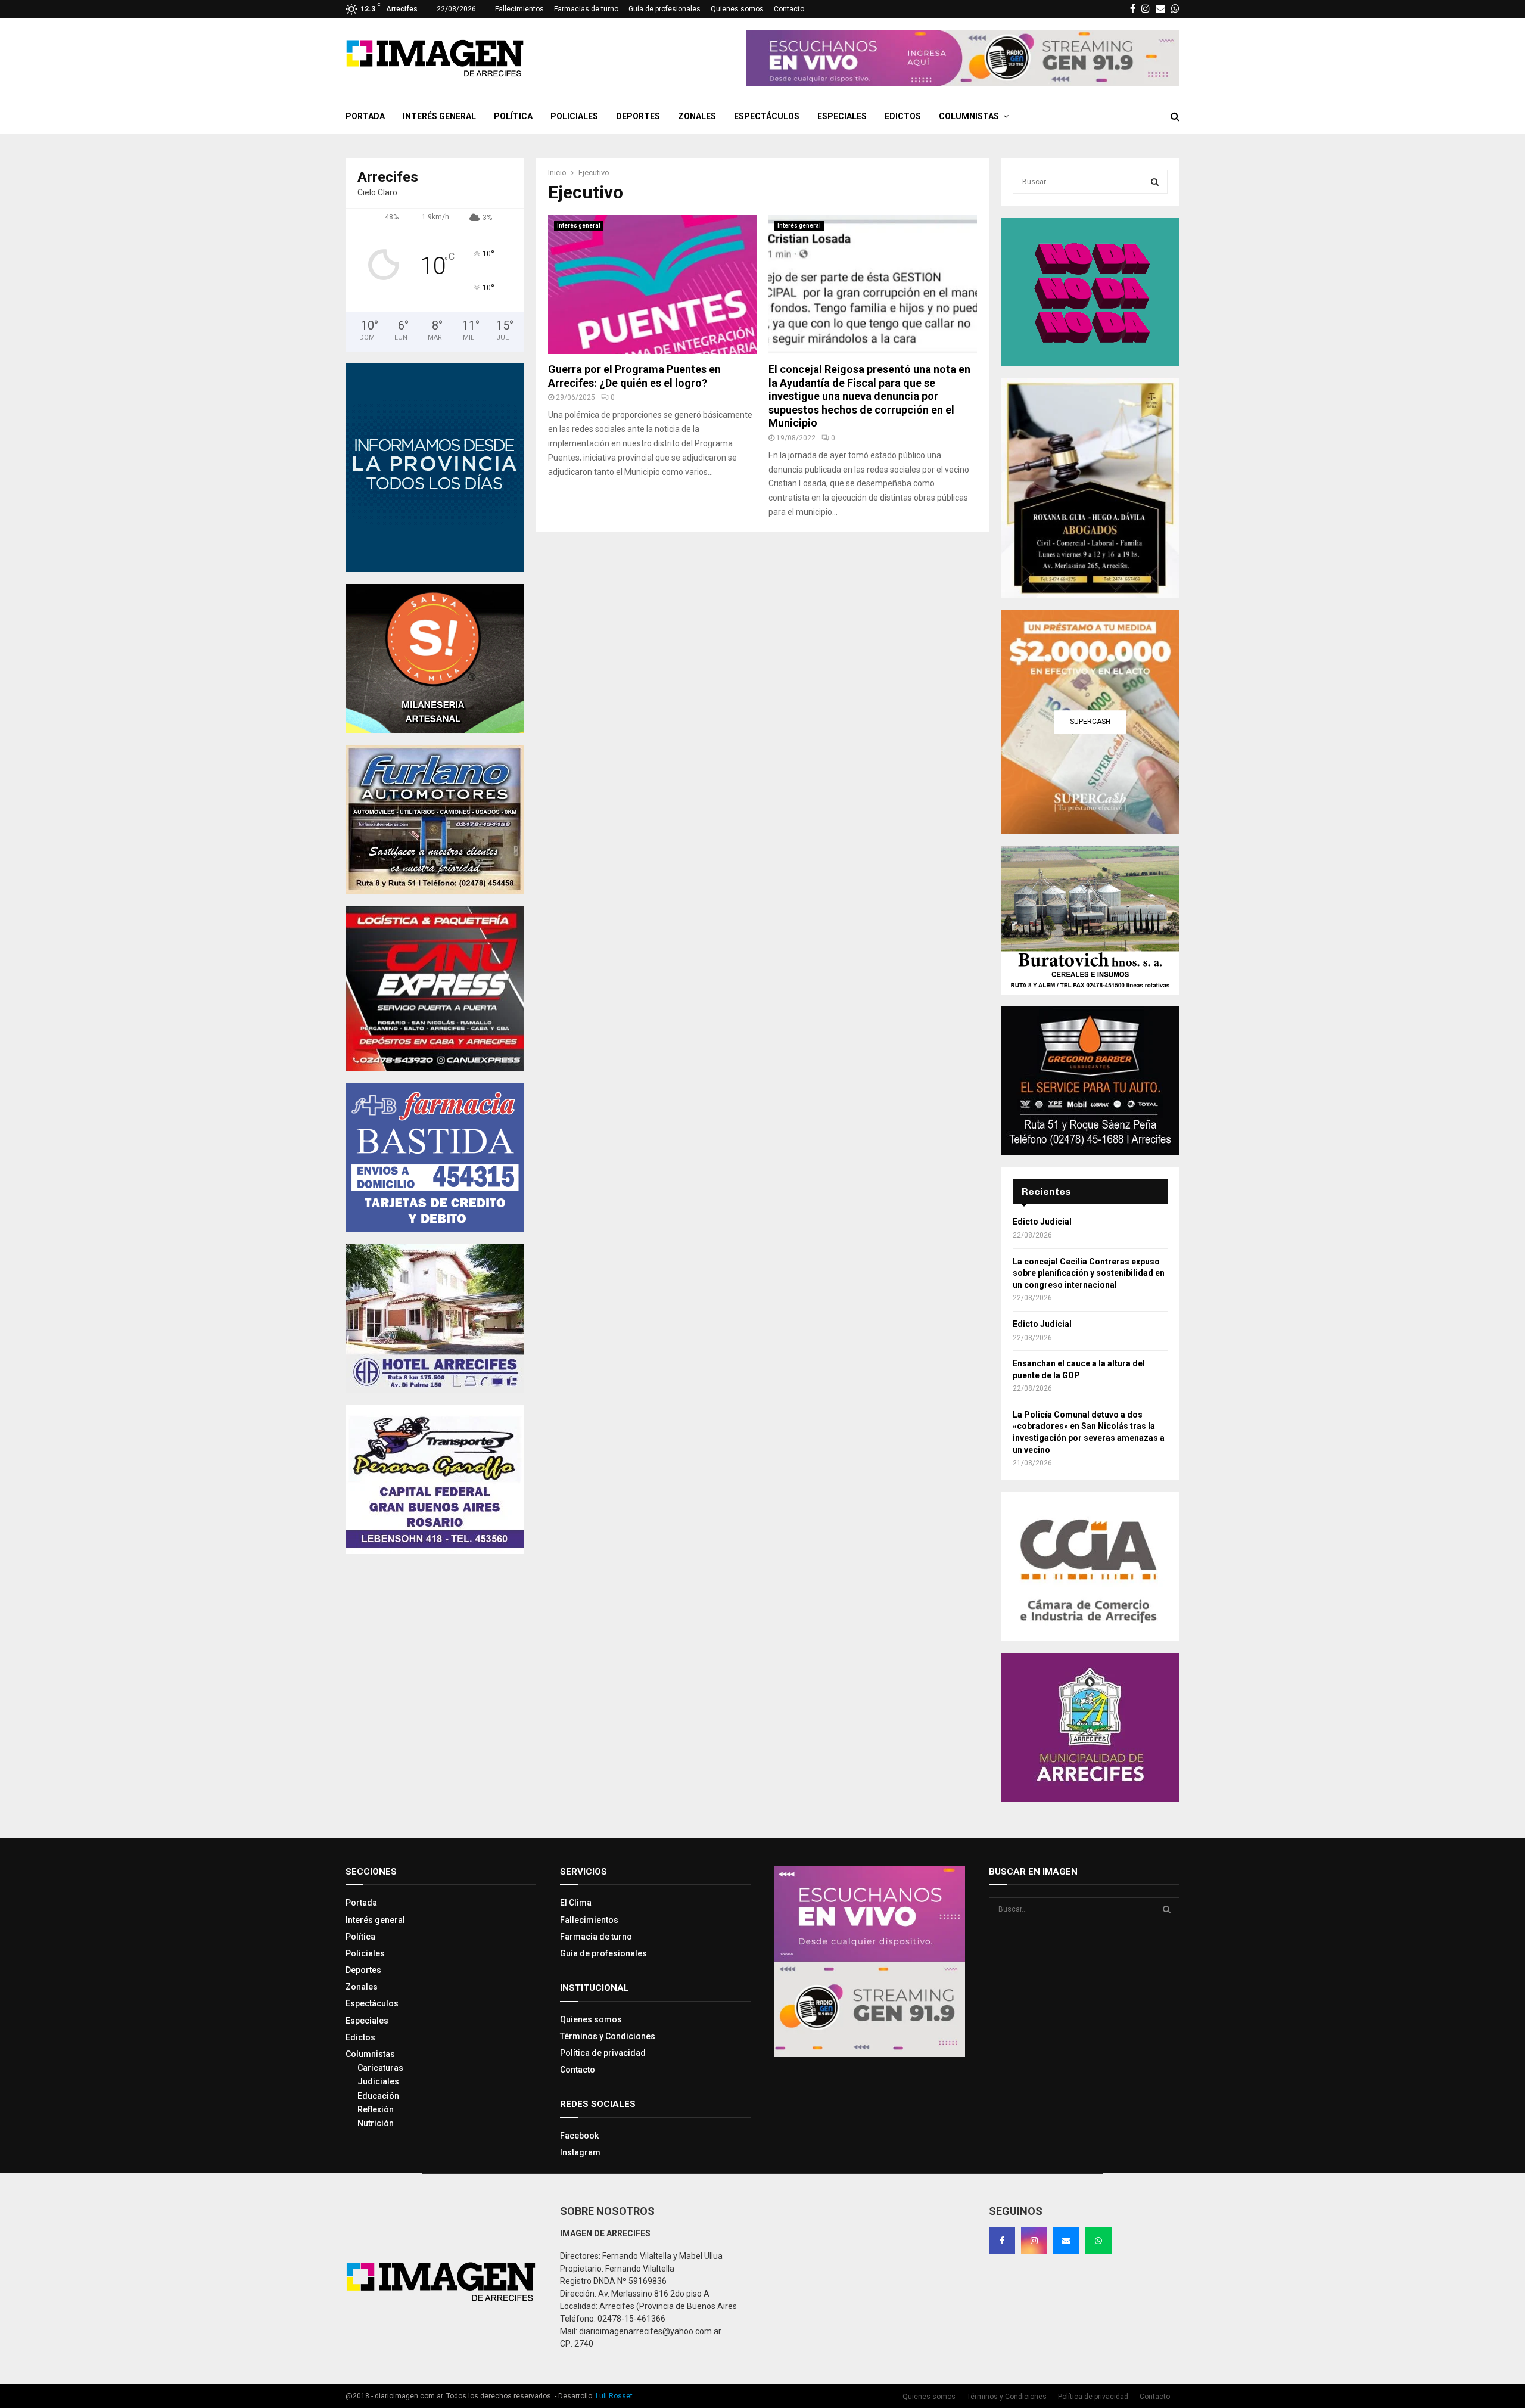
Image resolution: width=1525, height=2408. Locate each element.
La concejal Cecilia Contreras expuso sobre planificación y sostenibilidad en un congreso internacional (1089, 1273)
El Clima (576, 1903)
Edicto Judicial (1042, 1222)
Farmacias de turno (586, 9)
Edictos (903, 116)
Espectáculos (767, 116)
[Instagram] (1034, 2241)
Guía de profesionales (665, 9)
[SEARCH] (1155, 182)
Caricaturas (380, 2068)
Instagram (580, 2152)
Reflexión (376, 2109)
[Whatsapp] (1098, 2241)
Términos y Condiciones (608, 2036)
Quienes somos (737, 9)
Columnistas (969, 116)
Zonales (697, 116)
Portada (365, 116)
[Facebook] (1002, 2241)
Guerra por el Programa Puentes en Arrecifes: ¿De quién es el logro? (634, 376)
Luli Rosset (614, 2396)
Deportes (638, 116)
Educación (378, 2096)
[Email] (1066, 2241)
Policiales (574, 116)
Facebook (579, 2136)
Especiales (842, 116)
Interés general (439, 116)
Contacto (789, 9)
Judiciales (378, 2081)
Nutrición (376, 2123)
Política (513, 116)
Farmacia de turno (596, 1937)
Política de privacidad (603, 2053)
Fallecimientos (519, 9)
